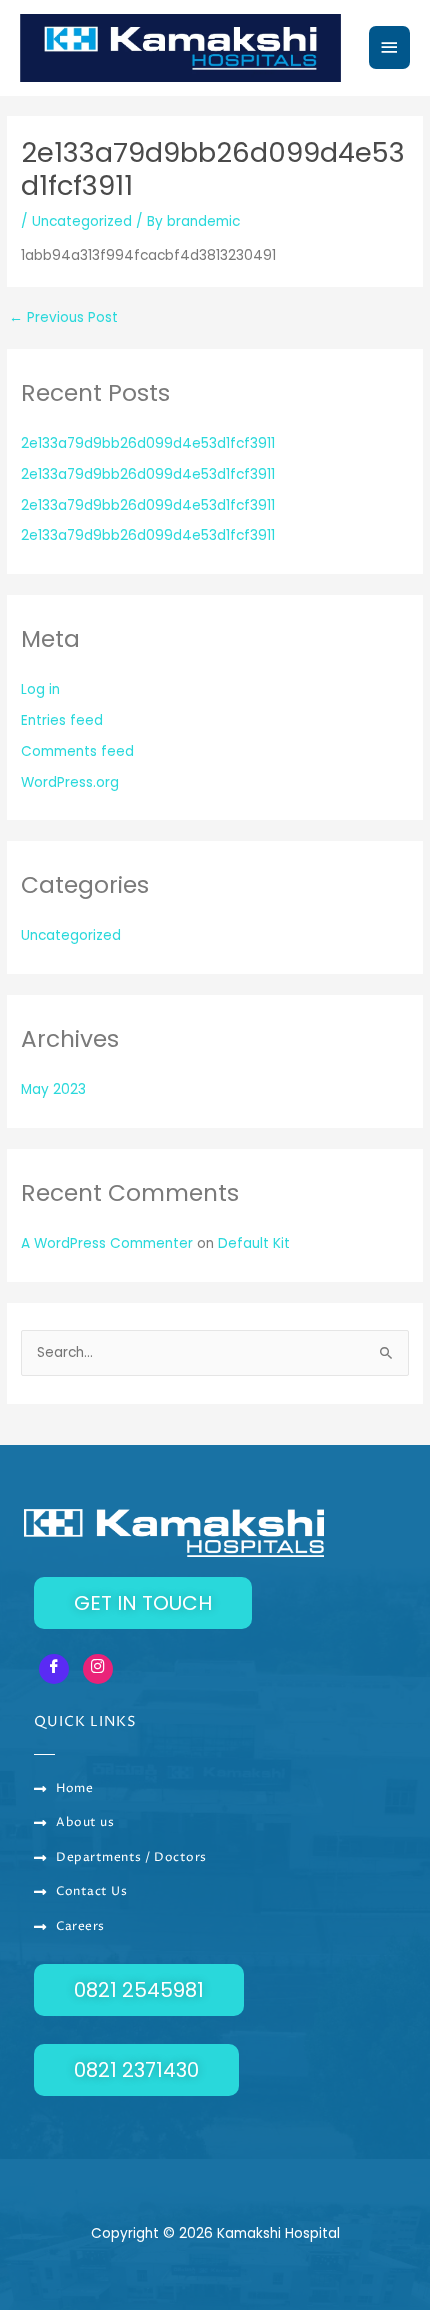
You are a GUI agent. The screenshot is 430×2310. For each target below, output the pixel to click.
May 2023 (53, 1089)
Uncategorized (82, 221)
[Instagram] (98, 1669)
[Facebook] (54, 1669)
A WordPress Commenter (107, 1243)
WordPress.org (70, 782)
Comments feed (77, 751)
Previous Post (63, 318)
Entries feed (62, 720)
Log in (40, 689)
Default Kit (254, 1243)
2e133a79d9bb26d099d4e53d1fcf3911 (148, 443)
